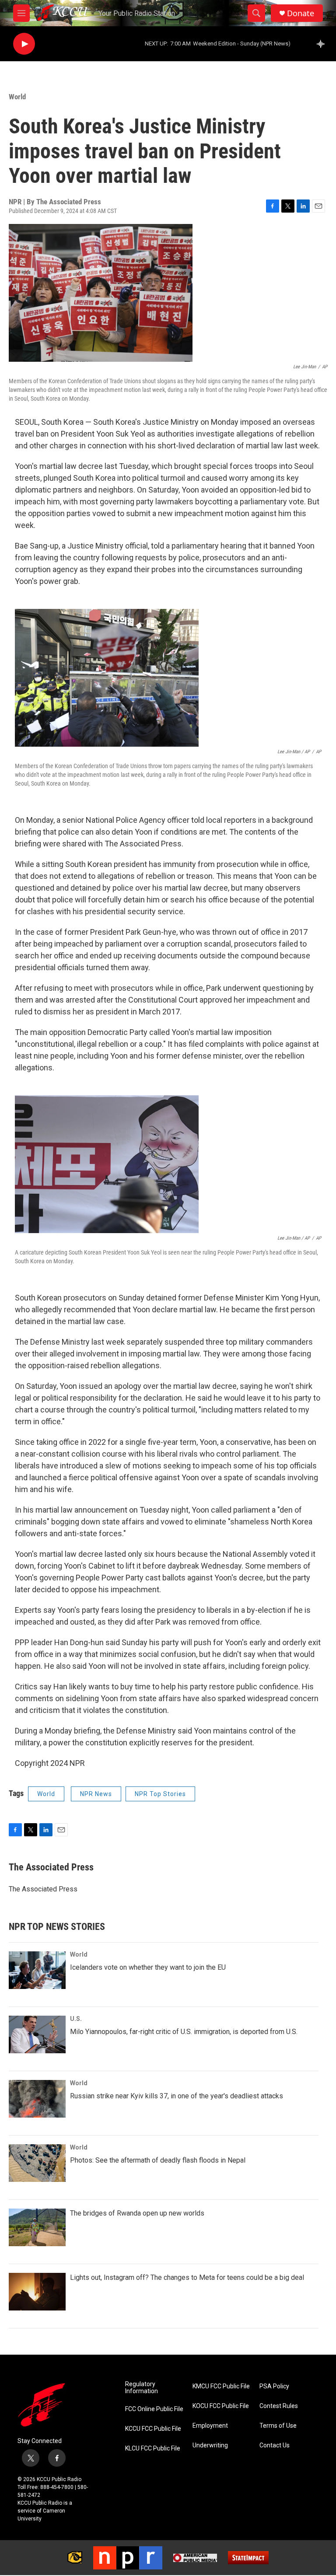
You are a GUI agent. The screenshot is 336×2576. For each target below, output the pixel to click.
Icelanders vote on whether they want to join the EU (148, 1967)
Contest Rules (279, 2406)
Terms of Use (278, 2426)
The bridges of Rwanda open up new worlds (137, 2213)
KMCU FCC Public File (221, 2386)
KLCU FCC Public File (153, 2448)
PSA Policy (274, 2386)
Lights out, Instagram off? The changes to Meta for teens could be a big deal (187, 2277)
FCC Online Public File (154, 2409)
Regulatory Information (142, 2388)
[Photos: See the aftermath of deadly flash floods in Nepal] (37, 2163)
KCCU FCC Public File (153, 2429)
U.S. (76, 2019)
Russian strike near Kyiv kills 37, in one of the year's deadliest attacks (177, 2096)
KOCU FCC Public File (221, 2406)
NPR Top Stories (160, 1794)
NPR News (96, 1794)
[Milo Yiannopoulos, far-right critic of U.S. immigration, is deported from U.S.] (37, 2034)
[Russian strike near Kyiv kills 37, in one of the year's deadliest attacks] (37, 2099)
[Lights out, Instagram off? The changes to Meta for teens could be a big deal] (37, 2292)
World (17, 97)
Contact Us (275, 2445)
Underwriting (210, 2445)
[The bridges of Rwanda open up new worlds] (37, 2227)
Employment (210, 2426)
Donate (301, 13)
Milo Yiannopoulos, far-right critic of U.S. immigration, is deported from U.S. (184, 2032)
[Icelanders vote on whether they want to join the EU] (37, 1970)
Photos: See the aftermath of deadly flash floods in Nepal (158, 2160)
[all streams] (323, 44)
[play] (24, 44)
